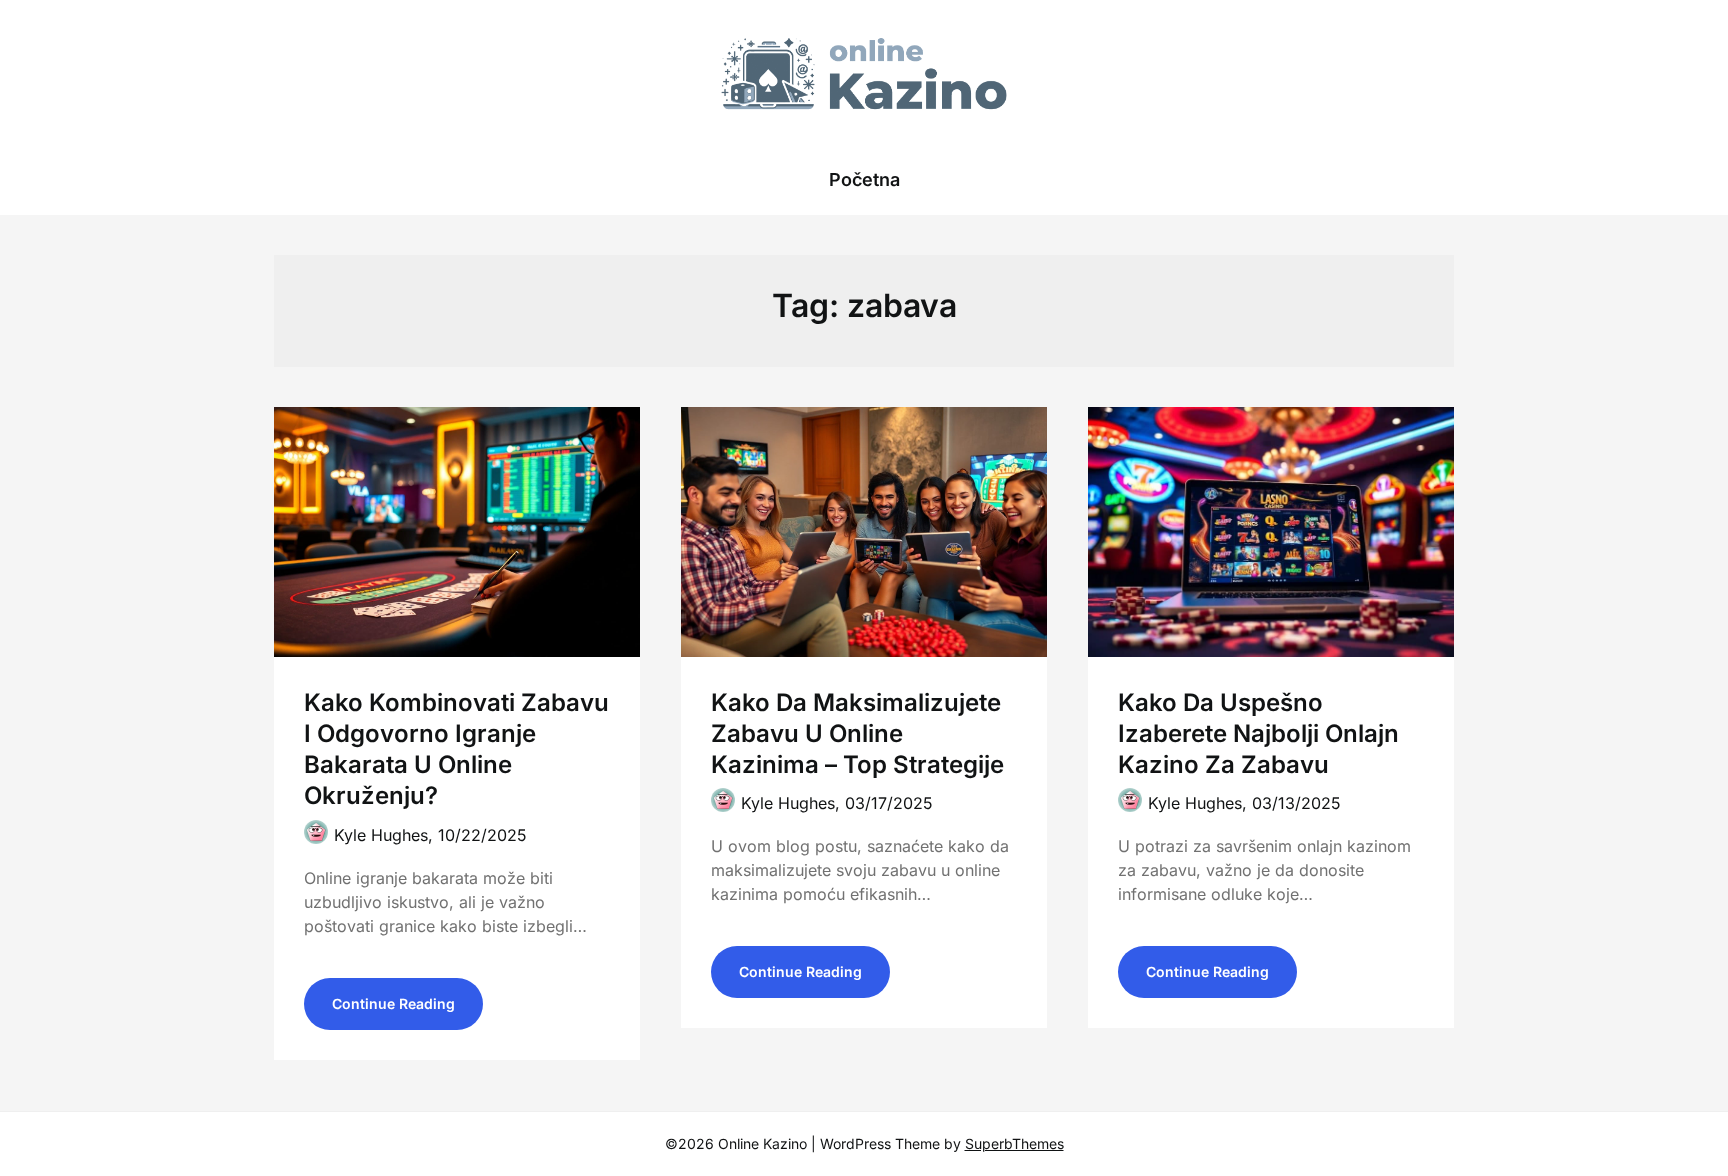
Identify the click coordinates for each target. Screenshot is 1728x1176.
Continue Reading (393, 1003)
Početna (864, 179)
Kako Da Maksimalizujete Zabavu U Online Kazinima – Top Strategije (857, 733)
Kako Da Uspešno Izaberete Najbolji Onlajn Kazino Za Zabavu (1258, 733)
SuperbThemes (1014, 1143)
